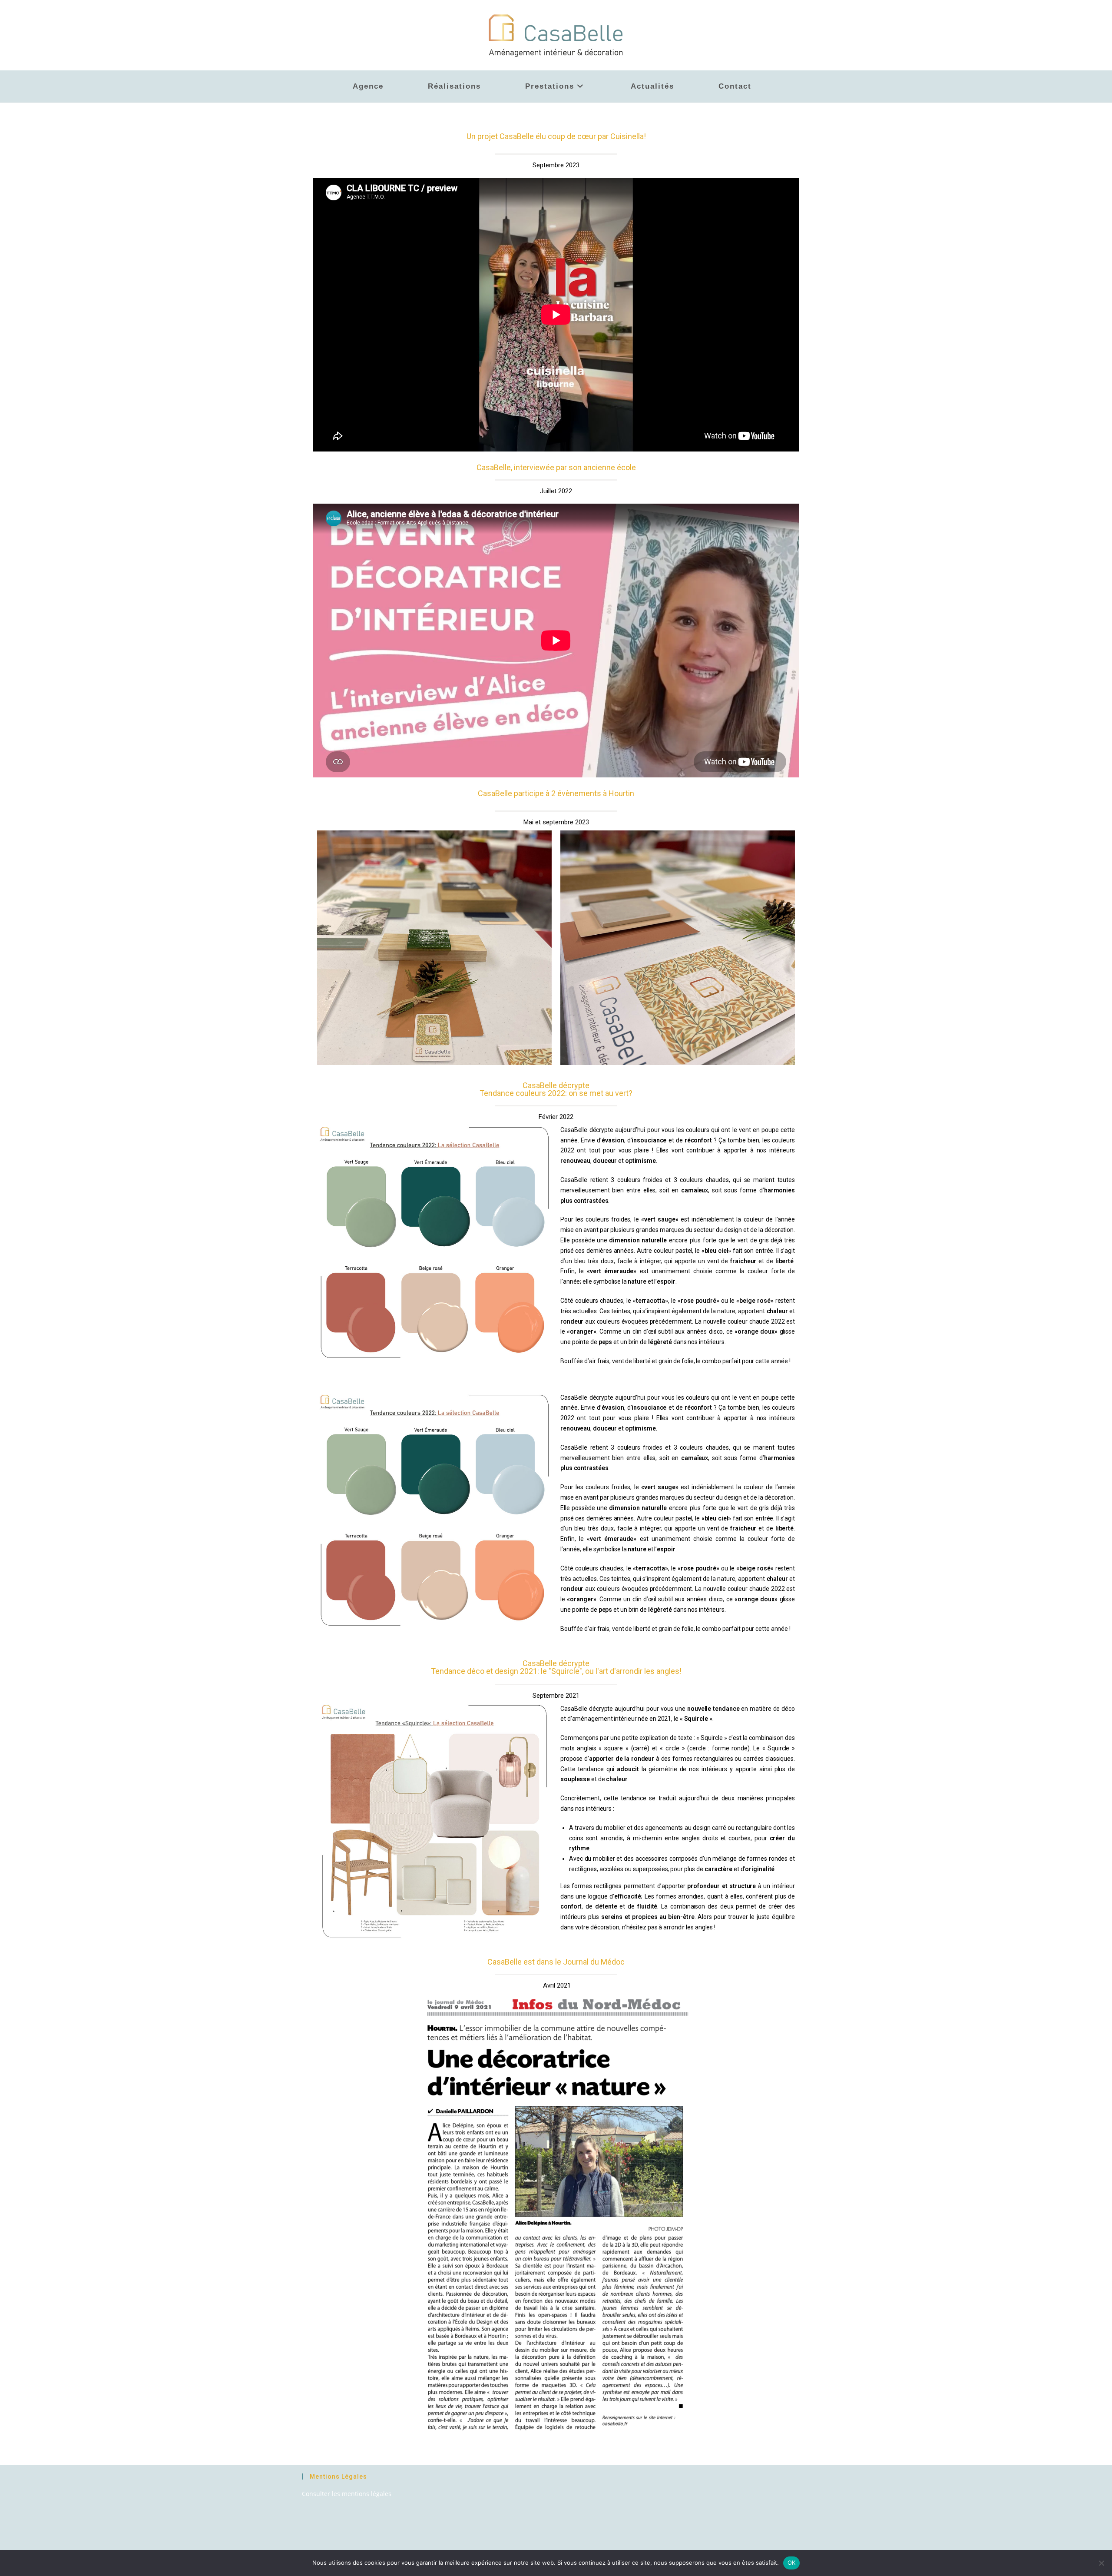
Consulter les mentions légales (347, 2494)
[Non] (1101, 2563)
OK (792, 2563)
